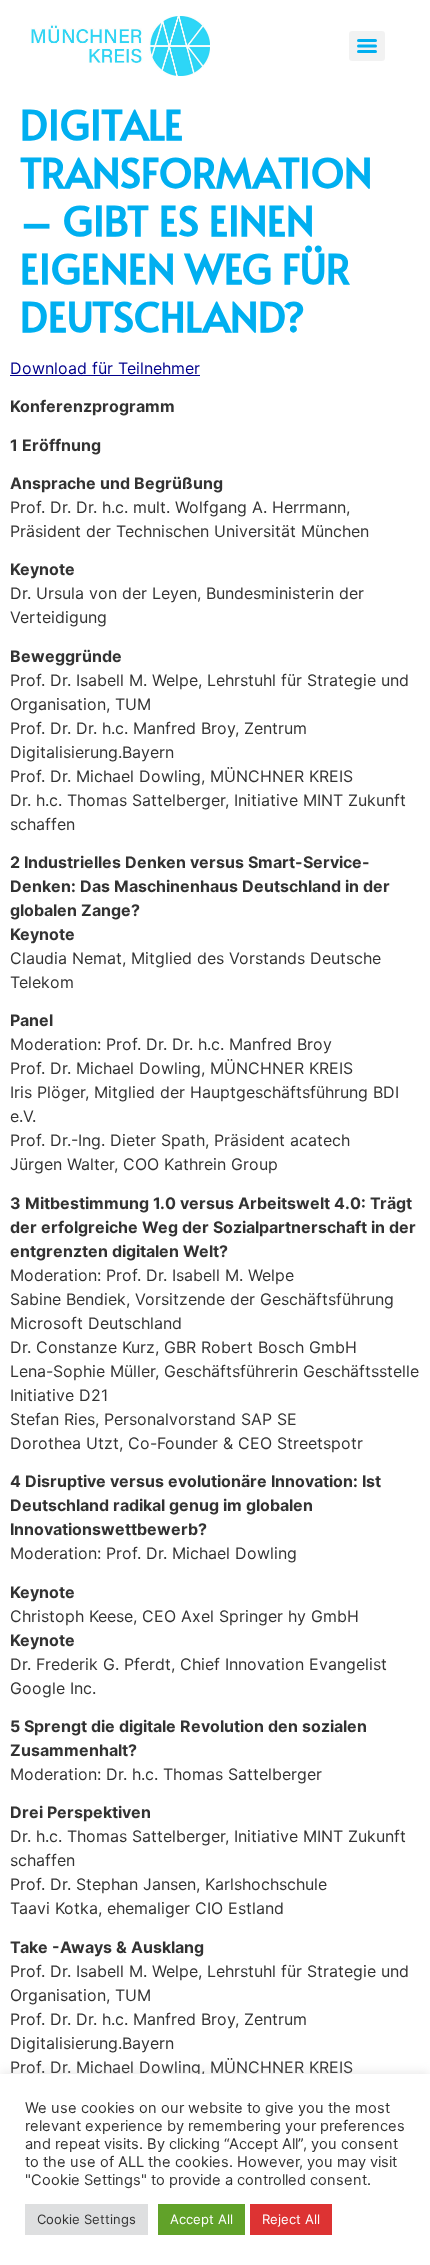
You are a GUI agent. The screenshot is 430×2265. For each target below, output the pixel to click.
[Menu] (367, 46)
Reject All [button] (291, 2219)
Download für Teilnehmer (105, 368)
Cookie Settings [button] (86, 2219)
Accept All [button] (201, 2219)
